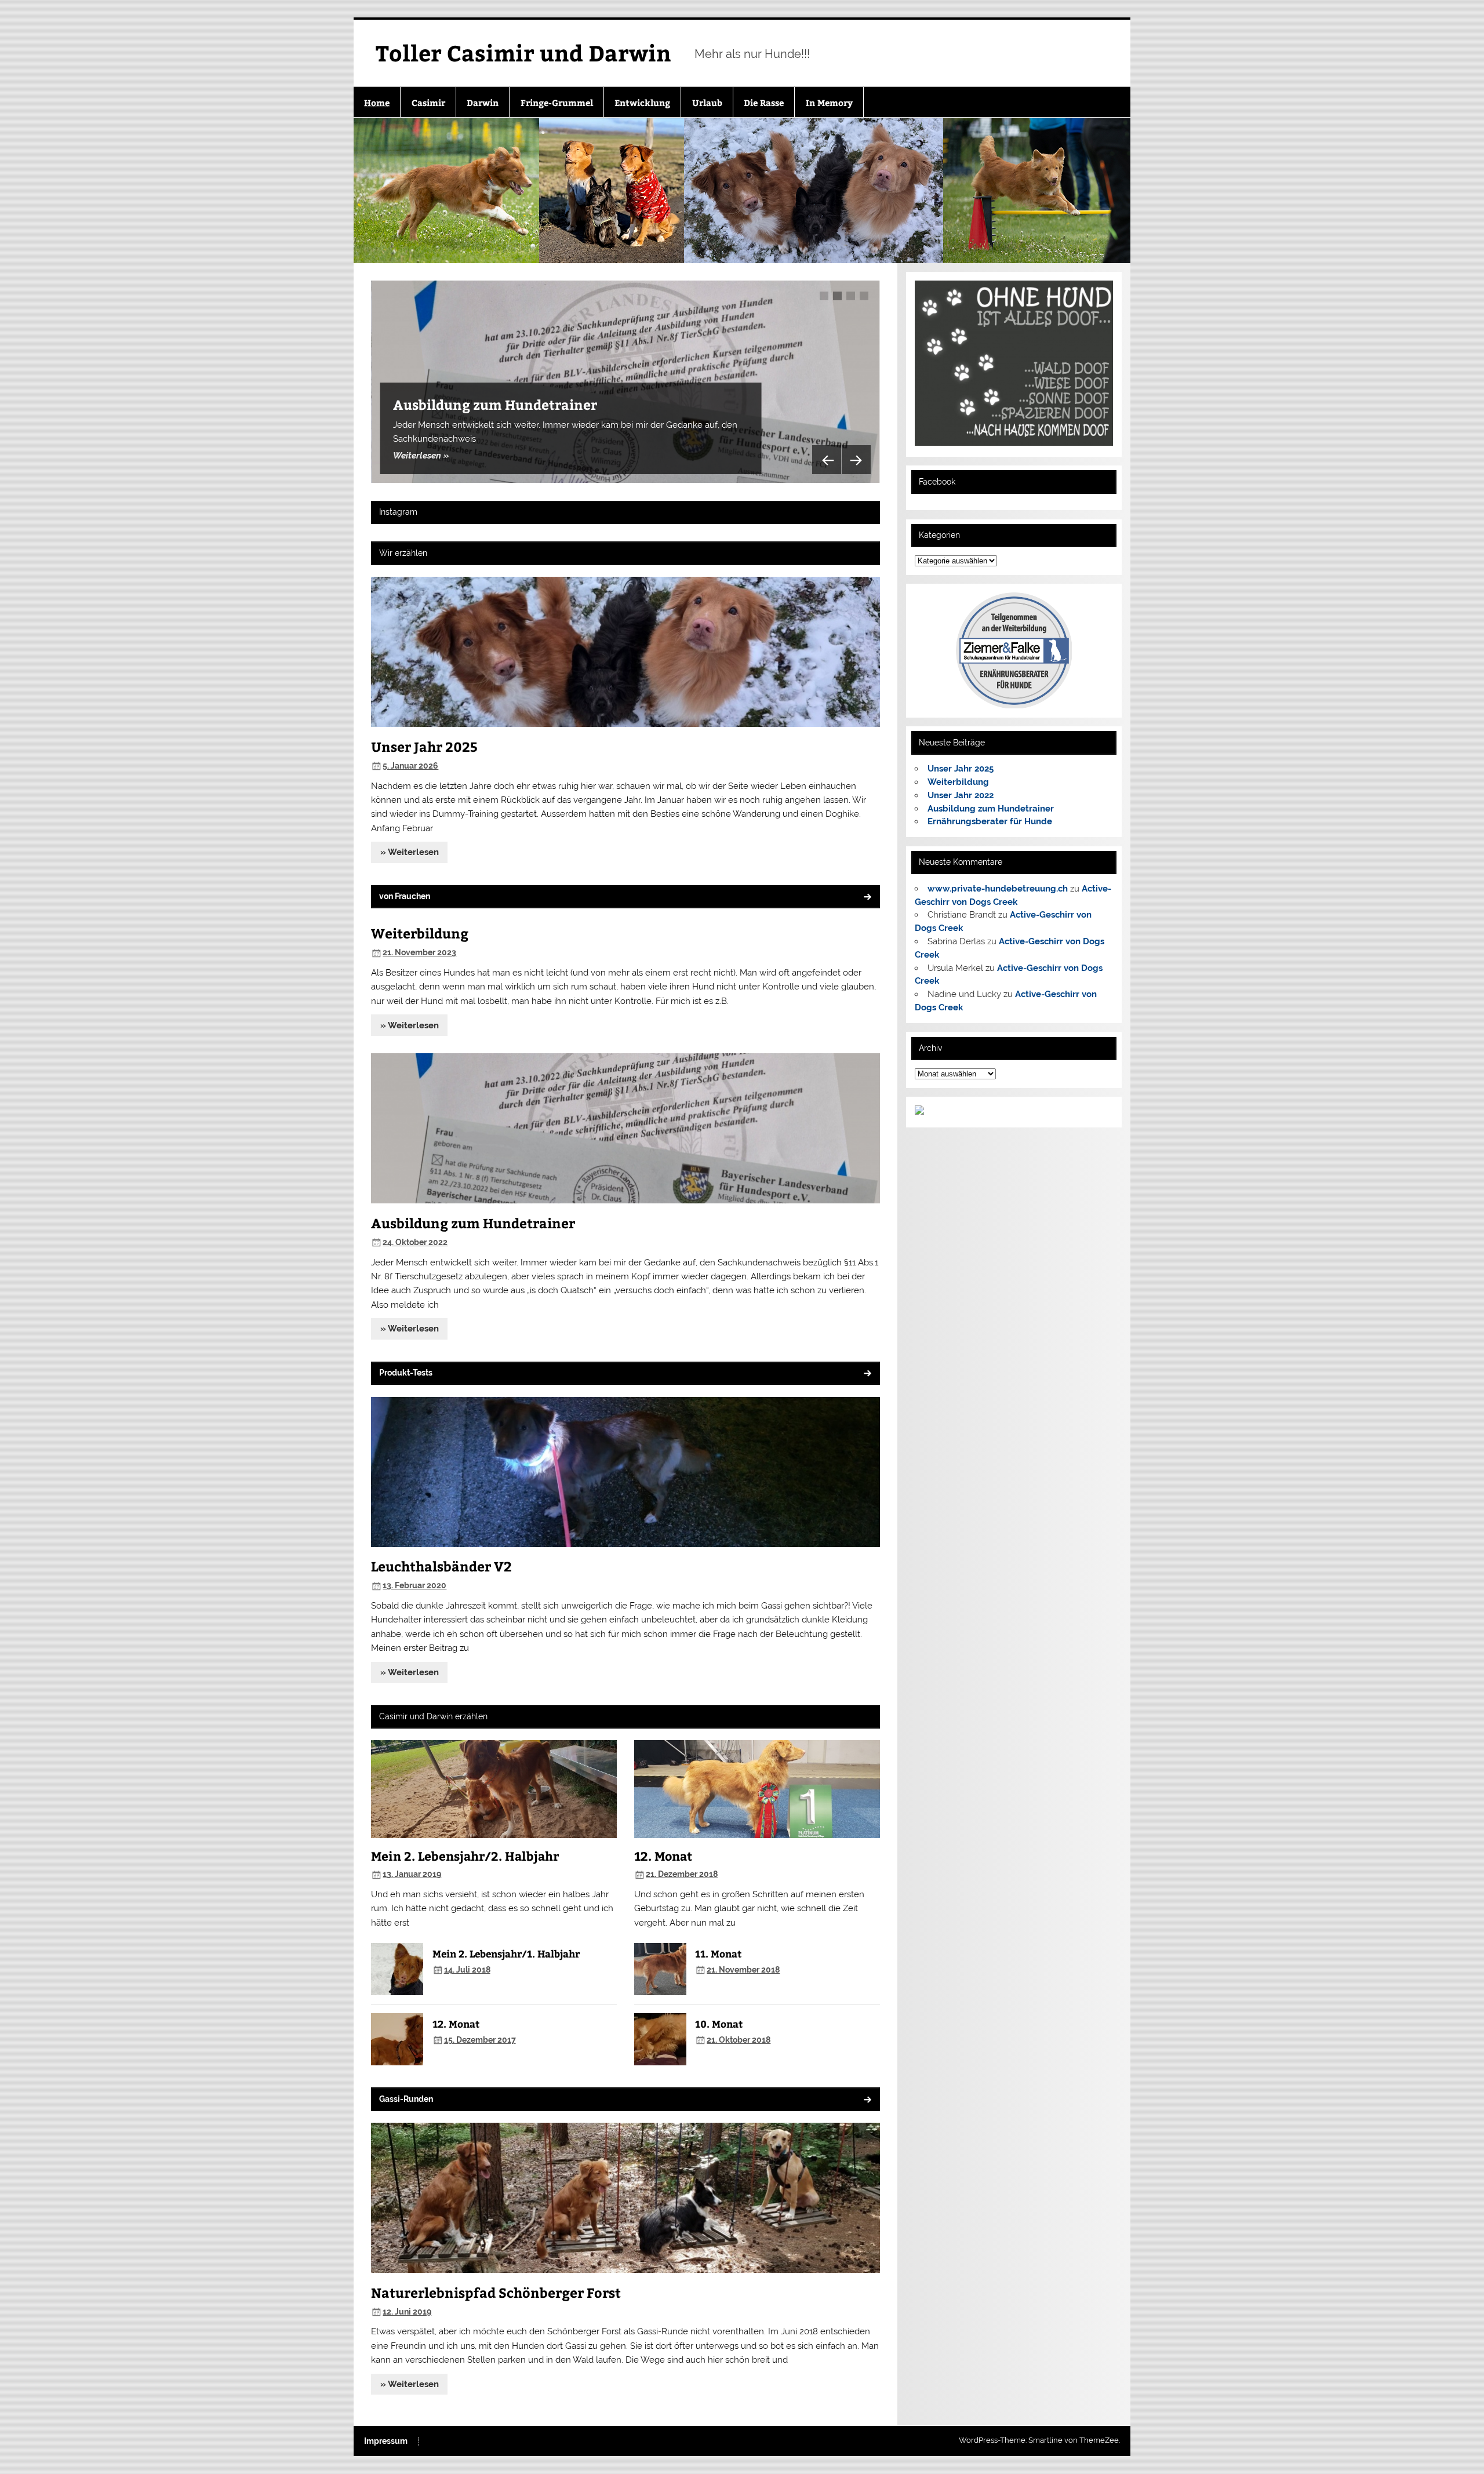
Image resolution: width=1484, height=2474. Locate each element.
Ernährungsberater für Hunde (990, 821)
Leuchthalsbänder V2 (441, 1566)
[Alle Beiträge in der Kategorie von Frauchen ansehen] (867, 898)
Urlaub (707, 102)
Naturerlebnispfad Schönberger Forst (496, 2292)
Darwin (483, 102)
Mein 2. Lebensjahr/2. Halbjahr (465, 1856)
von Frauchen (405, 896)
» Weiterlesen (410, 852)
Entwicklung (642, 102)
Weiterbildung (420, 933)
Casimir (428, 102)
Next (856, 460)
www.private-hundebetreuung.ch (998, 889)
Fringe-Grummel (557, 102)
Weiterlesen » (421, 456)
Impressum (386, 2442)
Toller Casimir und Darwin (523, 52)
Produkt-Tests (406, 1373)
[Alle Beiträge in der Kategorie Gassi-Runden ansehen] (867, 2100)
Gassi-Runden (406, 2099)
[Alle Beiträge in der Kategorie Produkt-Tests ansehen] (867, 1374)
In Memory (829, 102)
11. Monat (718, 1953)
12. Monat (456, 2024)
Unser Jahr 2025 (424, 746)
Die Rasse (764, 102)
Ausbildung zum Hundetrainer (495, 404)
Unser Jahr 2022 (961, 795)
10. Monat (719, 2024)
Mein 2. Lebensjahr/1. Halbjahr (506, 1953)
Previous (827, 460)
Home (377, 102)
